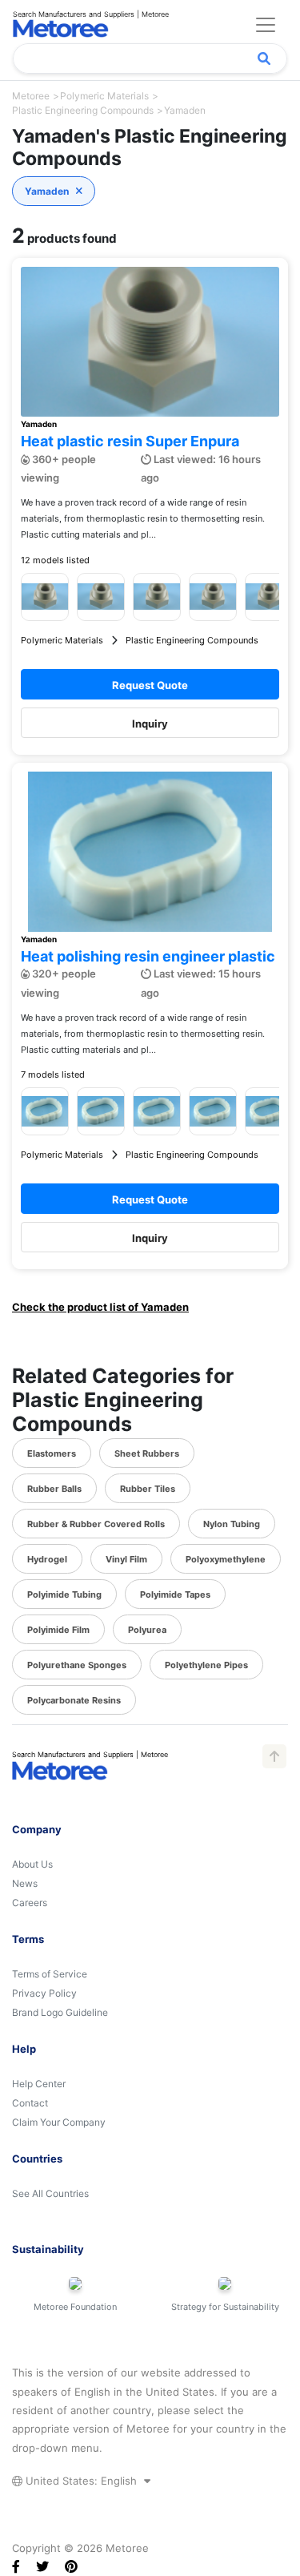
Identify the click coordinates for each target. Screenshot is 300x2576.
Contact (30, 2103)
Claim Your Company (59, 2122)
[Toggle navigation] (266, 25)
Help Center (39, 2084)
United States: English (81, 2481)
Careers (30, 1903)
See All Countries (50, 2193)
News (25, 1883)
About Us (32, 1864)
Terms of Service (50, 1974)
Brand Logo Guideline (60, 2012)
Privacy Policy (44, 1993)
